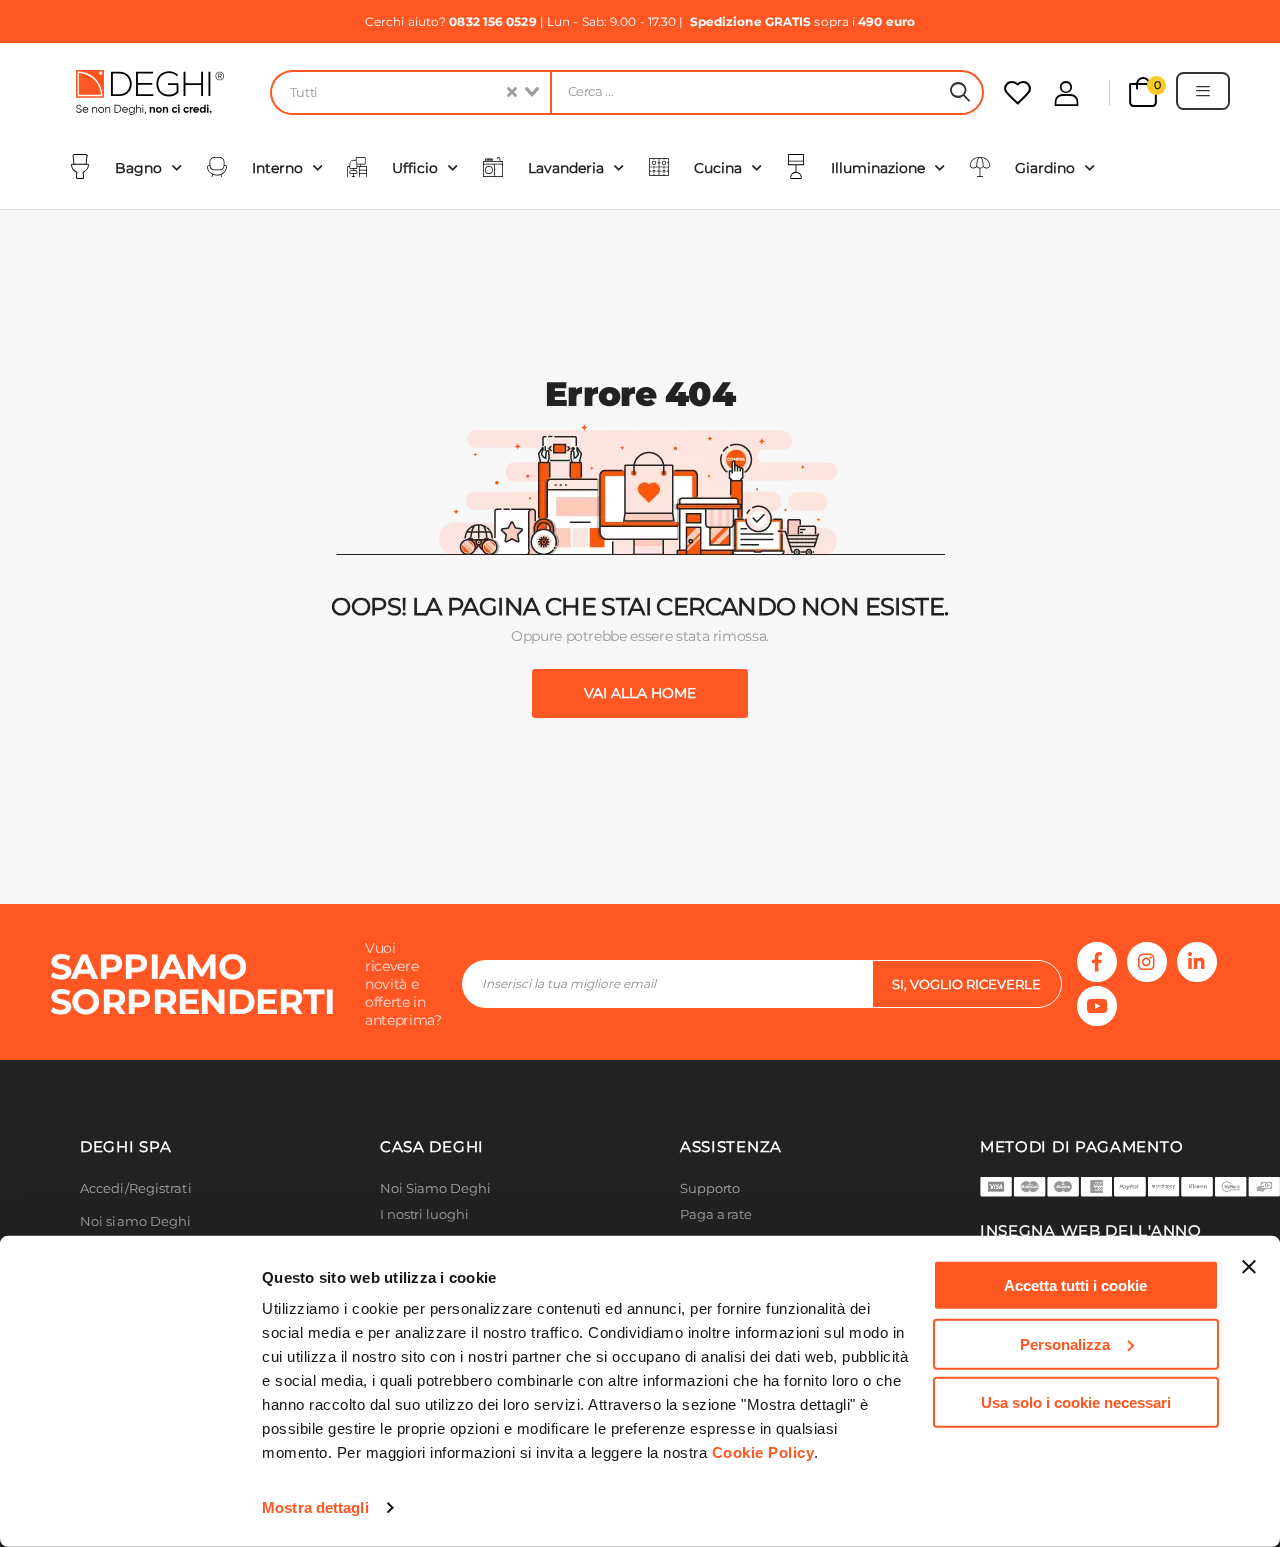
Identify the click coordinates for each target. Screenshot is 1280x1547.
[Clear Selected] (512, 92)
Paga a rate (716, 1214)
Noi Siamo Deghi (435, 1188)
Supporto (710, 1188)
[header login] (1066, 93)
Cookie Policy (763, 1452)
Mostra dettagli (315, 1507)
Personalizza (1065, 1343)
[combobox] (410, 92)
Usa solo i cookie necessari (1076, 1402)
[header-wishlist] (1017, 92)
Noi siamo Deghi (136, 1221)
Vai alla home (640, 693)
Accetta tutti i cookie (1075, 1285)
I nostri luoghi (424, 1214)
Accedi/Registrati (136, 1188)
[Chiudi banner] (1249, 1267)
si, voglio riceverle (966, 984)
